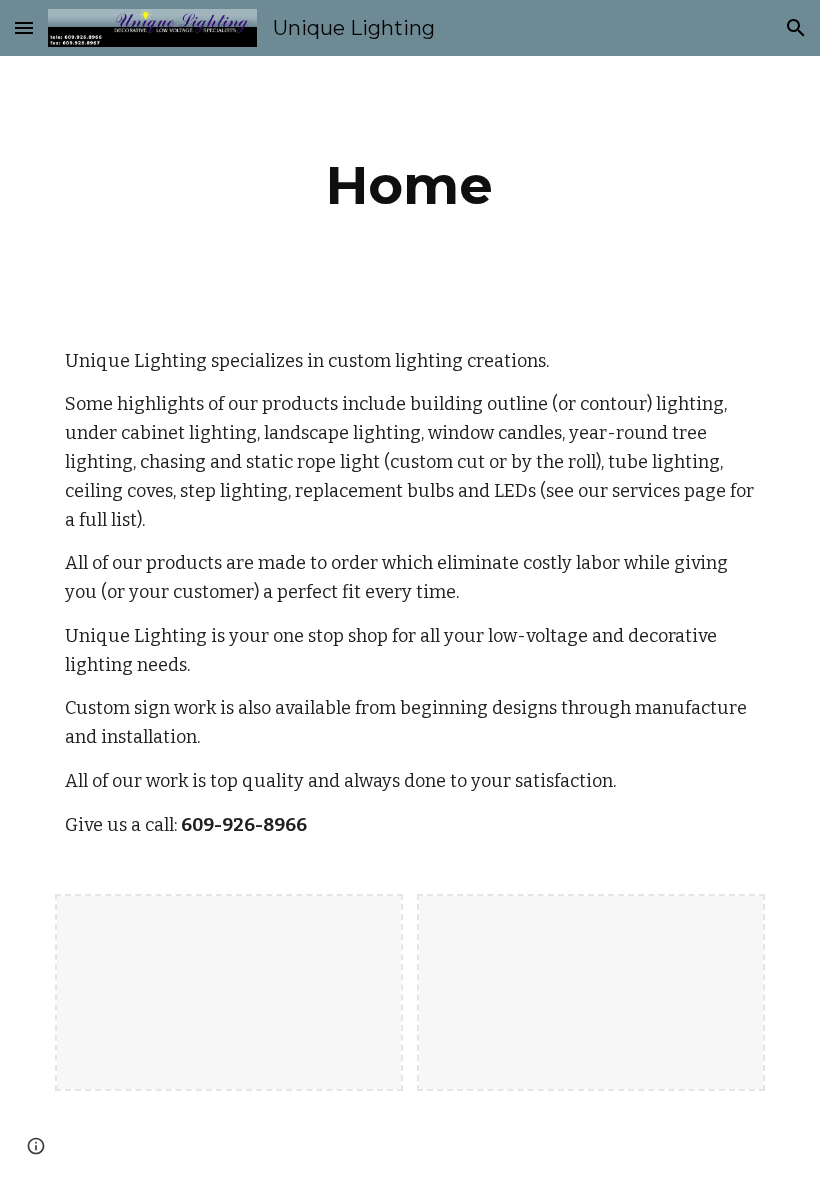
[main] (410, 185)
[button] (24, 27)
